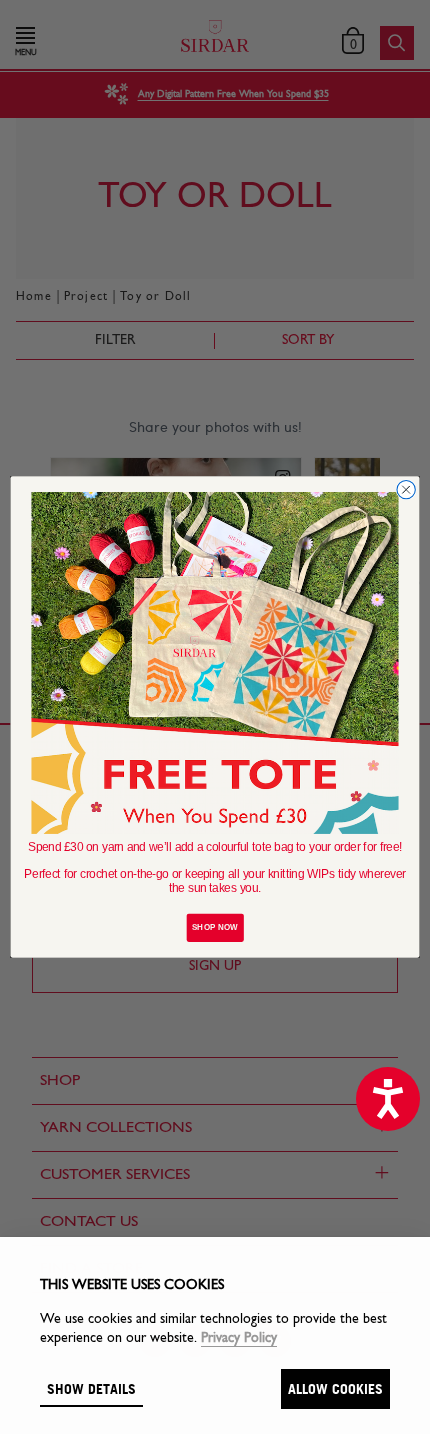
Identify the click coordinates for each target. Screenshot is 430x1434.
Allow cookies (335, 1388)
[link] (214, 663)
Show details (91, 1388)
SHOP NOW (215, 927)
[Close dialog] (406, 490)
